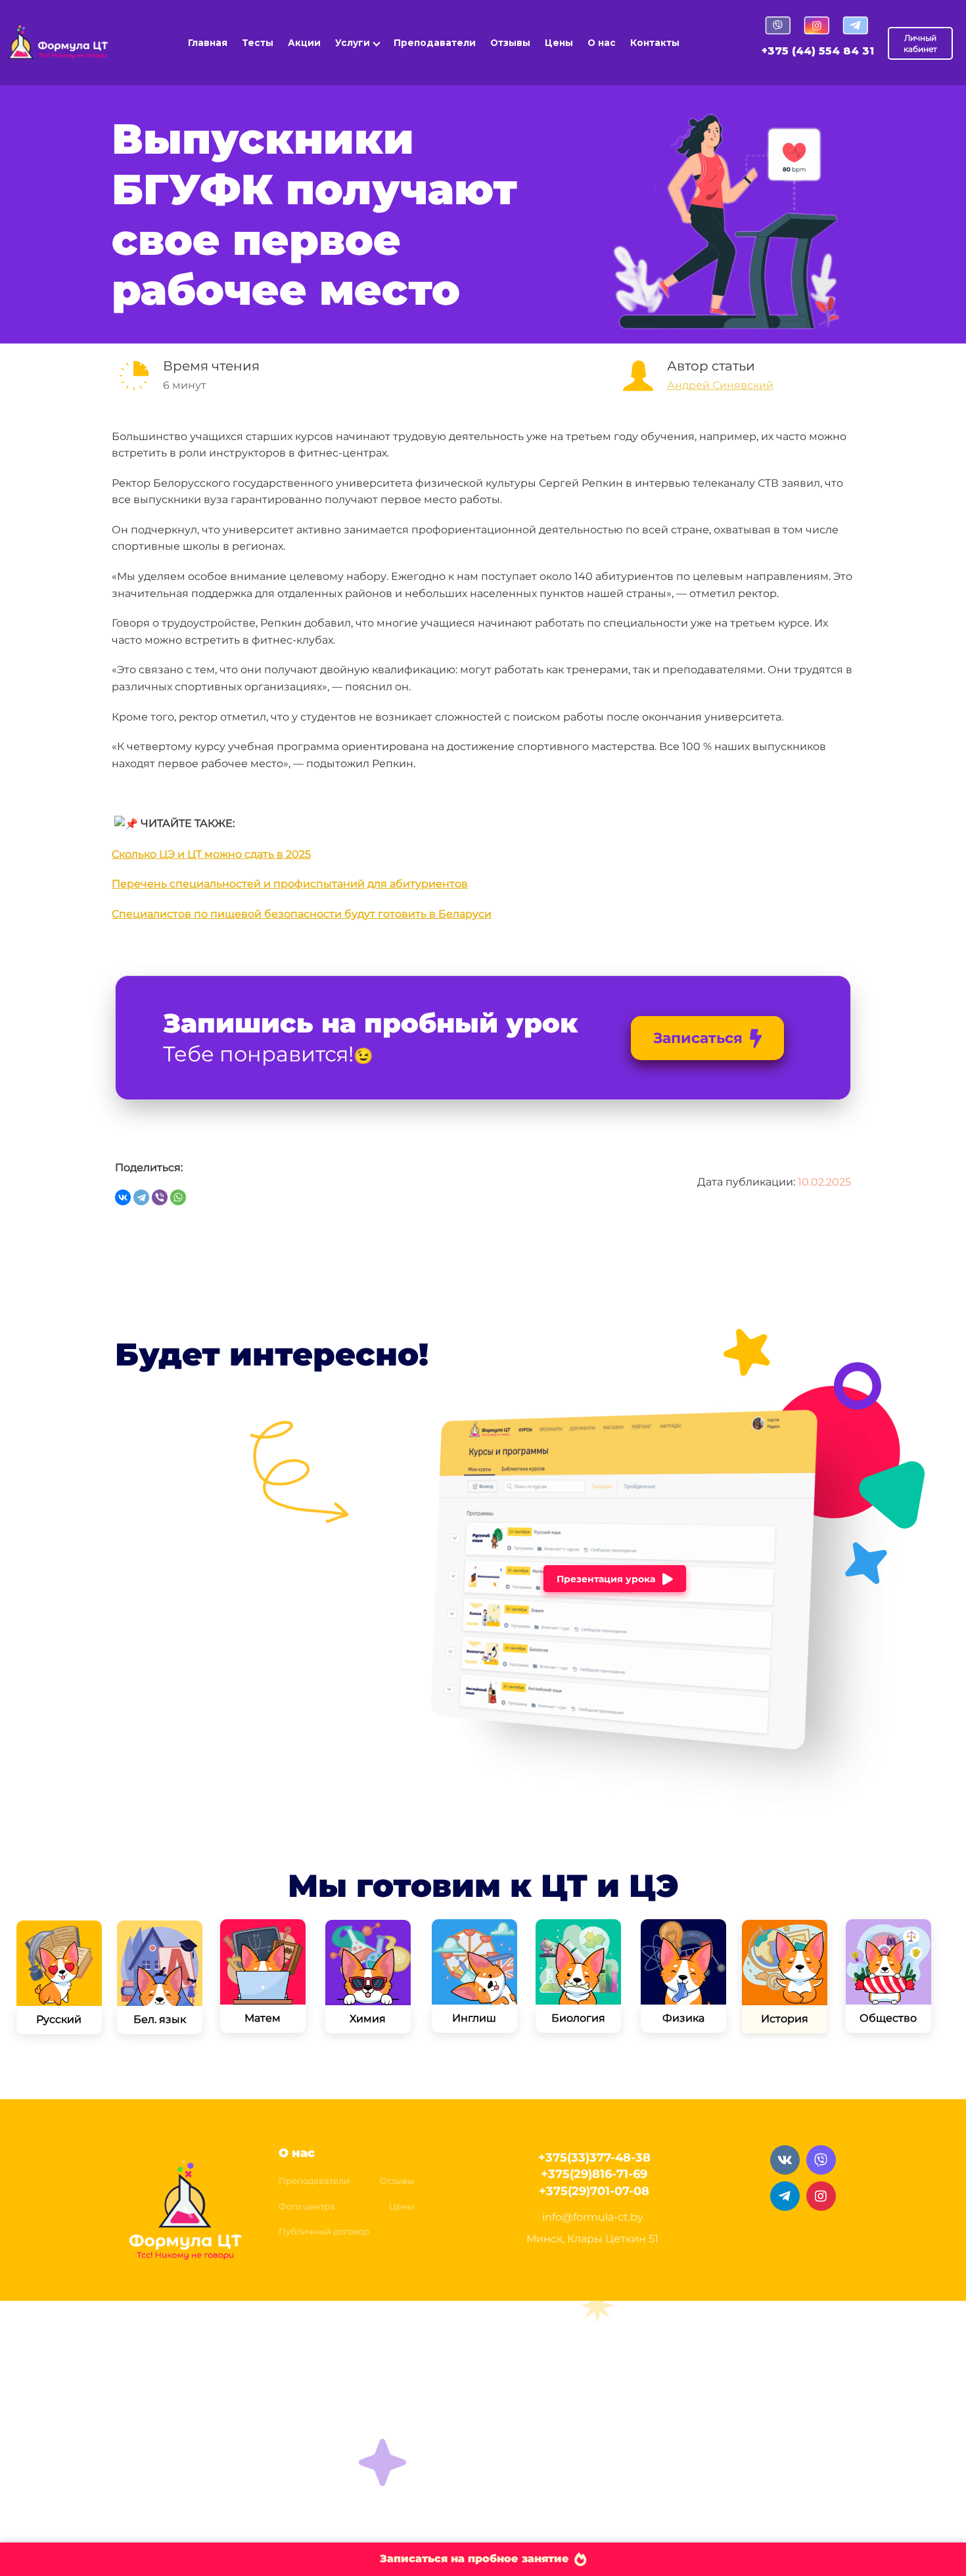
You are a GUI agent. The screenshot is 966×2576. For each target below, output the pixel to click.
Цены (559, 43)
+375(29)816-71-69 (594, 2174)
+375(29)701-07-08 (594, 2191)
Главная (208, 43)
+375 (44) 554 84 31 (818, 51)
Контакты (655, 43)
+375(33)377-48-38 (594, 2158)
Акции (304, 43)
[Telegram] (141, 1197)
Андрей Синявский (720, 385)
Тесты (258, 43)
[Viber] (160, 1197)
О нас (602, 43)
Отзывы (510, 43)
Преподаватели (435, 43)
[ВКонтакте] (123, 1197)
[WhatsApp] (178, 1197)
